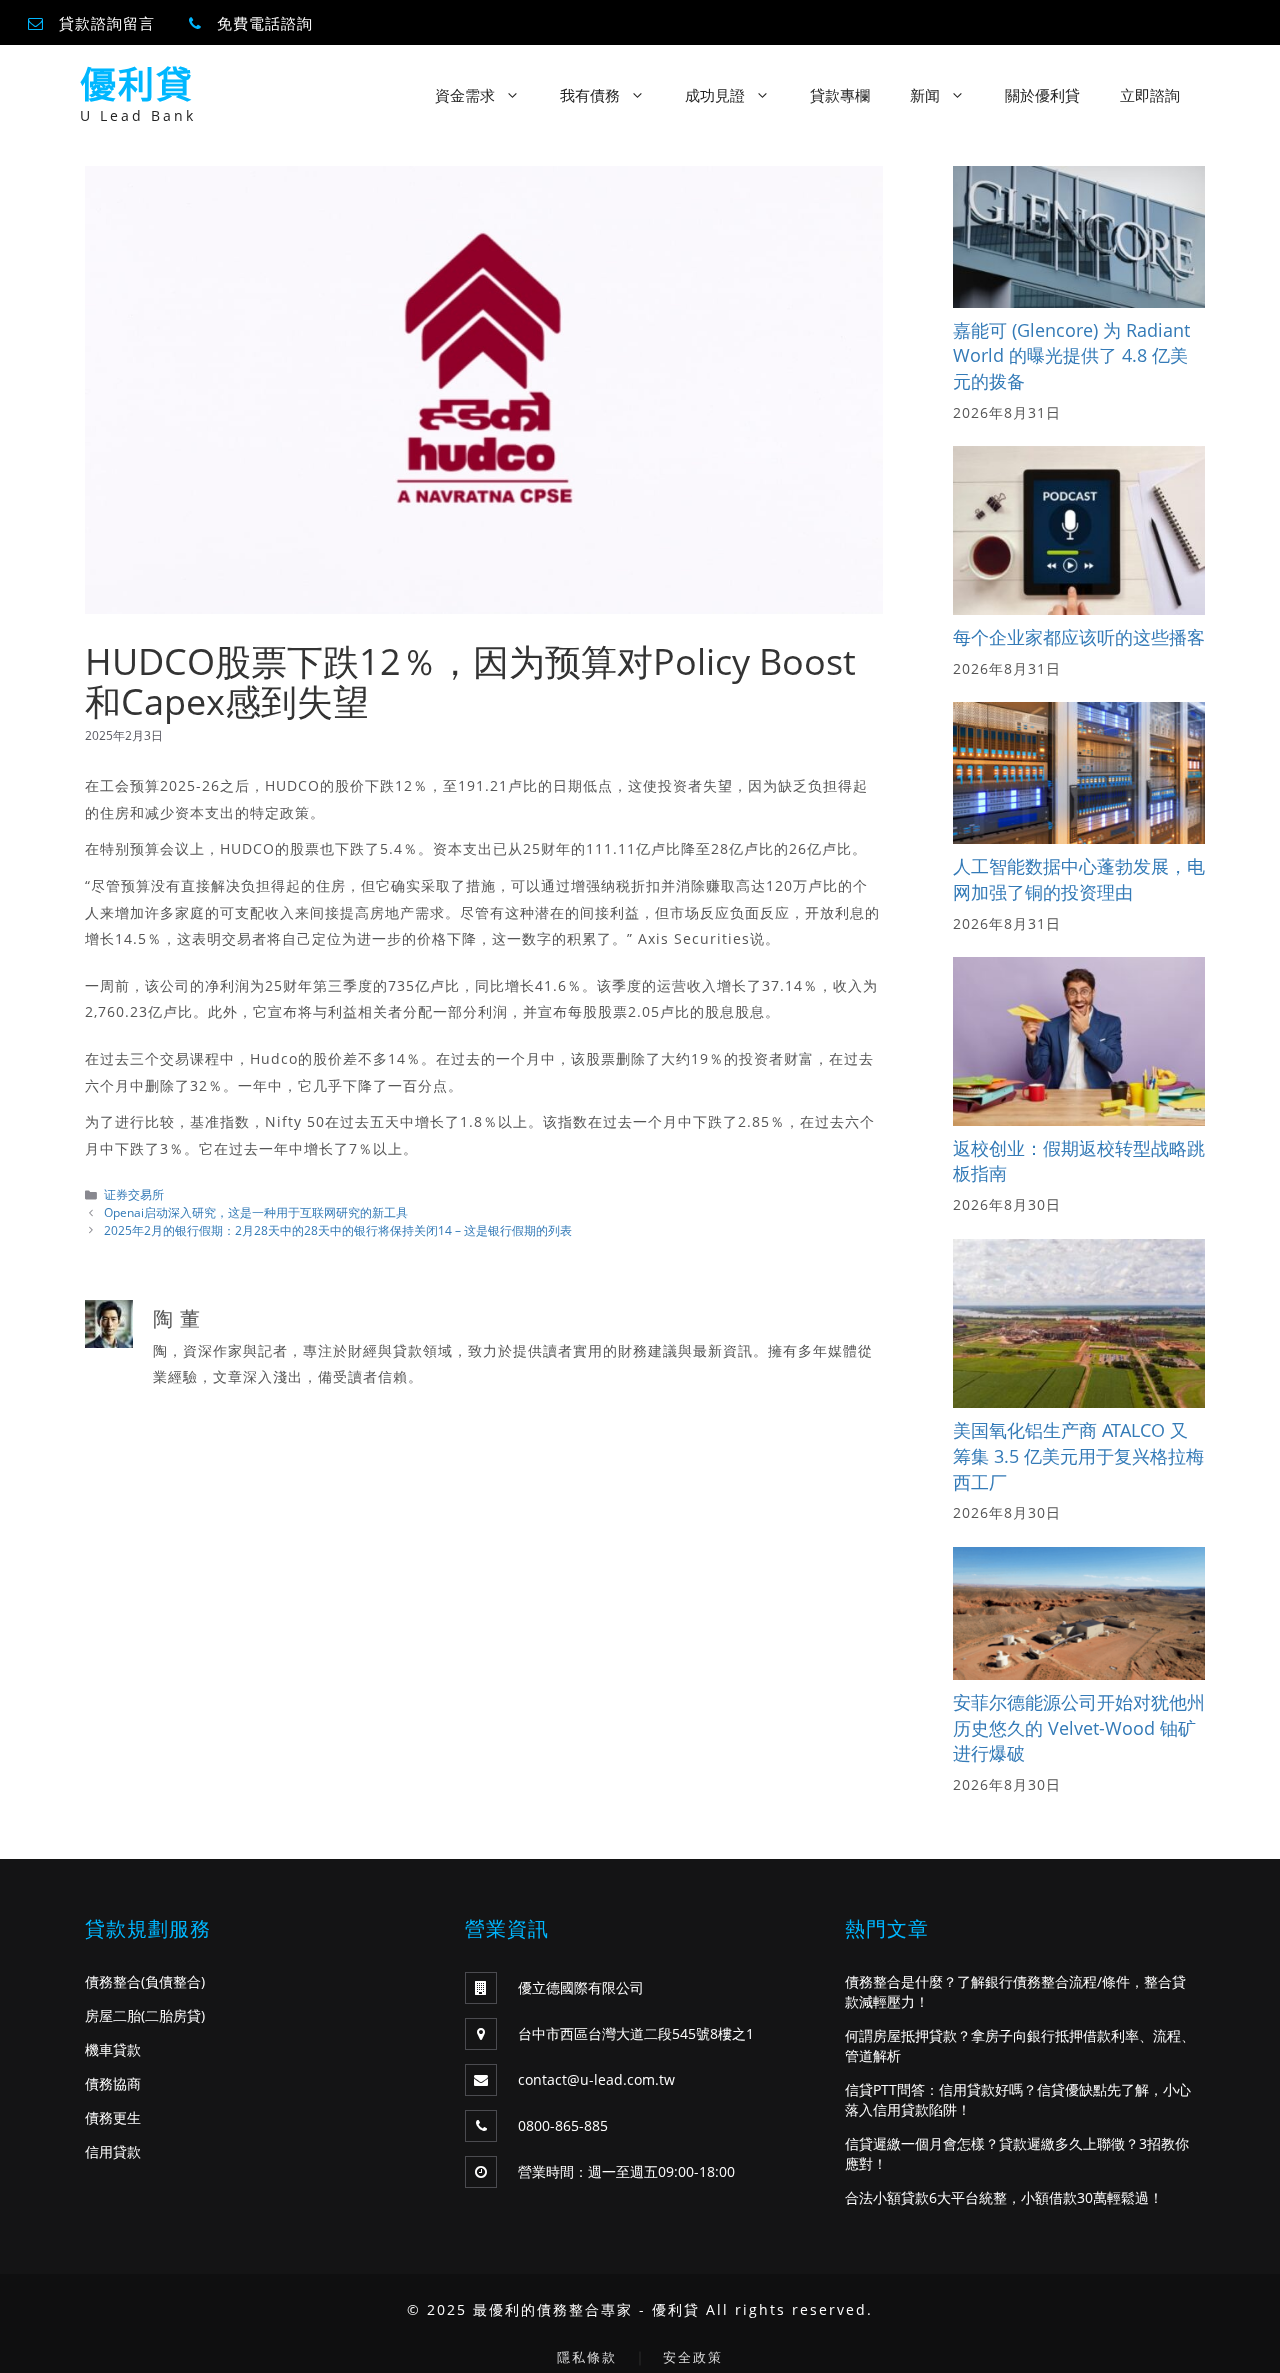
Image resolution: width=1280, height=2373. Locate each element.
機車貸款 (113, 2049)
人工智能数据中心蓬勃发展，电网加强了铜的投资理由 (1079, 879)
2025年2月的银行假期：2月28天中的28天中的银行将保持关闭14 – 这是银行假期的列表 (338, 1230)
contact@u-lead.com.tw (596, 2079)
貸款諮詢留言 (107, 23)
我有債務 (590, 95)
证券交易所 (134, 1194)
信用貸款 (113, 2151)
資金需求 (465, 95)
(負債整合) (173, 1981)
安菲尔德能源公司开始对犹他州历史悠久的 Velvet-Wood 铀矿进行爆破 (1079, 1727)
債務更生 (113, 2117)
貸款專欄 (840, 95)
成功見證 (715, 95)
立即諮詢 (1150, 95)
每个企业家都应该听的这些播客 (1079, 637)
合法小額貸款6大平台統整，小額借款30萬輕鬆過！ (1004, 2197)
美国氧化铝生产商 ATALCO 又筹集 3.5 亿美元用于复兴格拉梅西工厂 (1078, 1455)
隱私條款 (587, 2357)
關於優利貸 (1042, 95)
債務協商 (113, 2083)
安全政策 (693, 2357)
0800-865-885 (563, 2125)
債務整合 (113, 1981)
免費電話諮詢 (265, 23)
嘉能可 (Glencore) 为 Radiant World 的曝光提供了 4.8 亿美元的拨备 (1071, 355)
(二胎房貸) (173, 2015)
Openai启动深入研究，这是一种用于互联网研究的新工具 (256, 1212)
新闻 (925, 95)
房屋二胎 (113, 2015)
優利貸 (137, 84)
